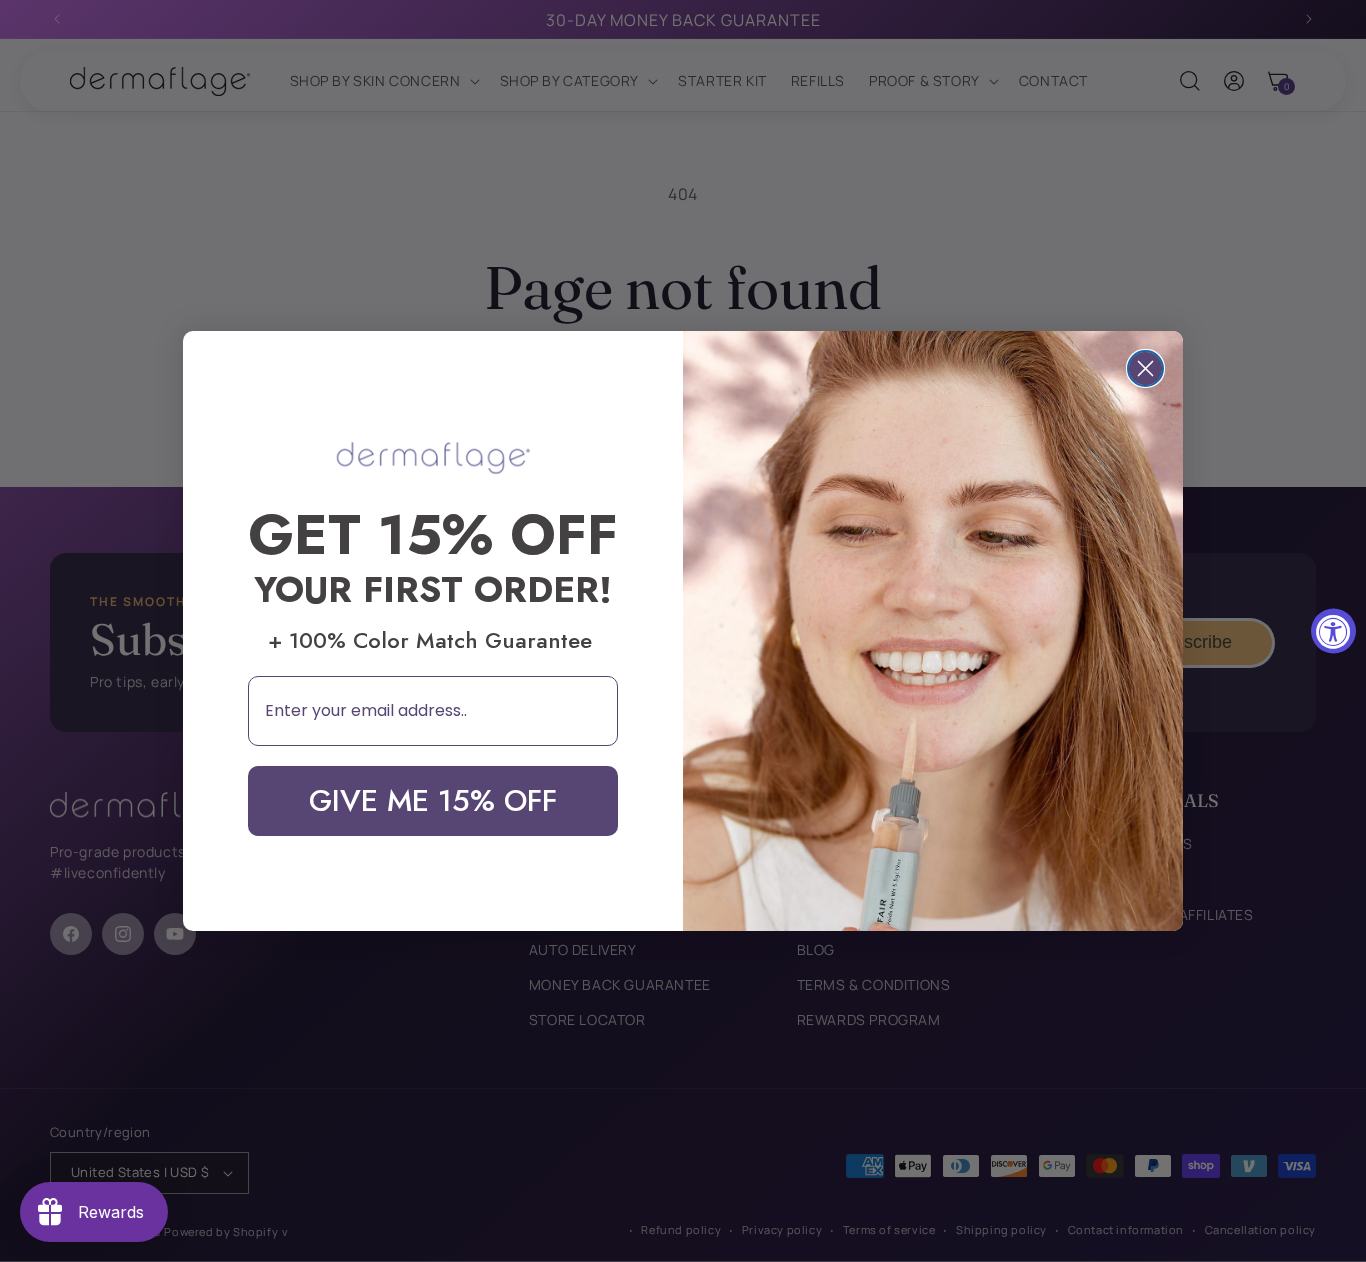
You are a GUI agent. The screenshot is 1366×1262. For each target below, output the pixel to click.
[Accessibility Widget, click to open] (1333, 631)
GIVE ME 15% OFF (433, 800)
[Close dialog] (1145, 368)
